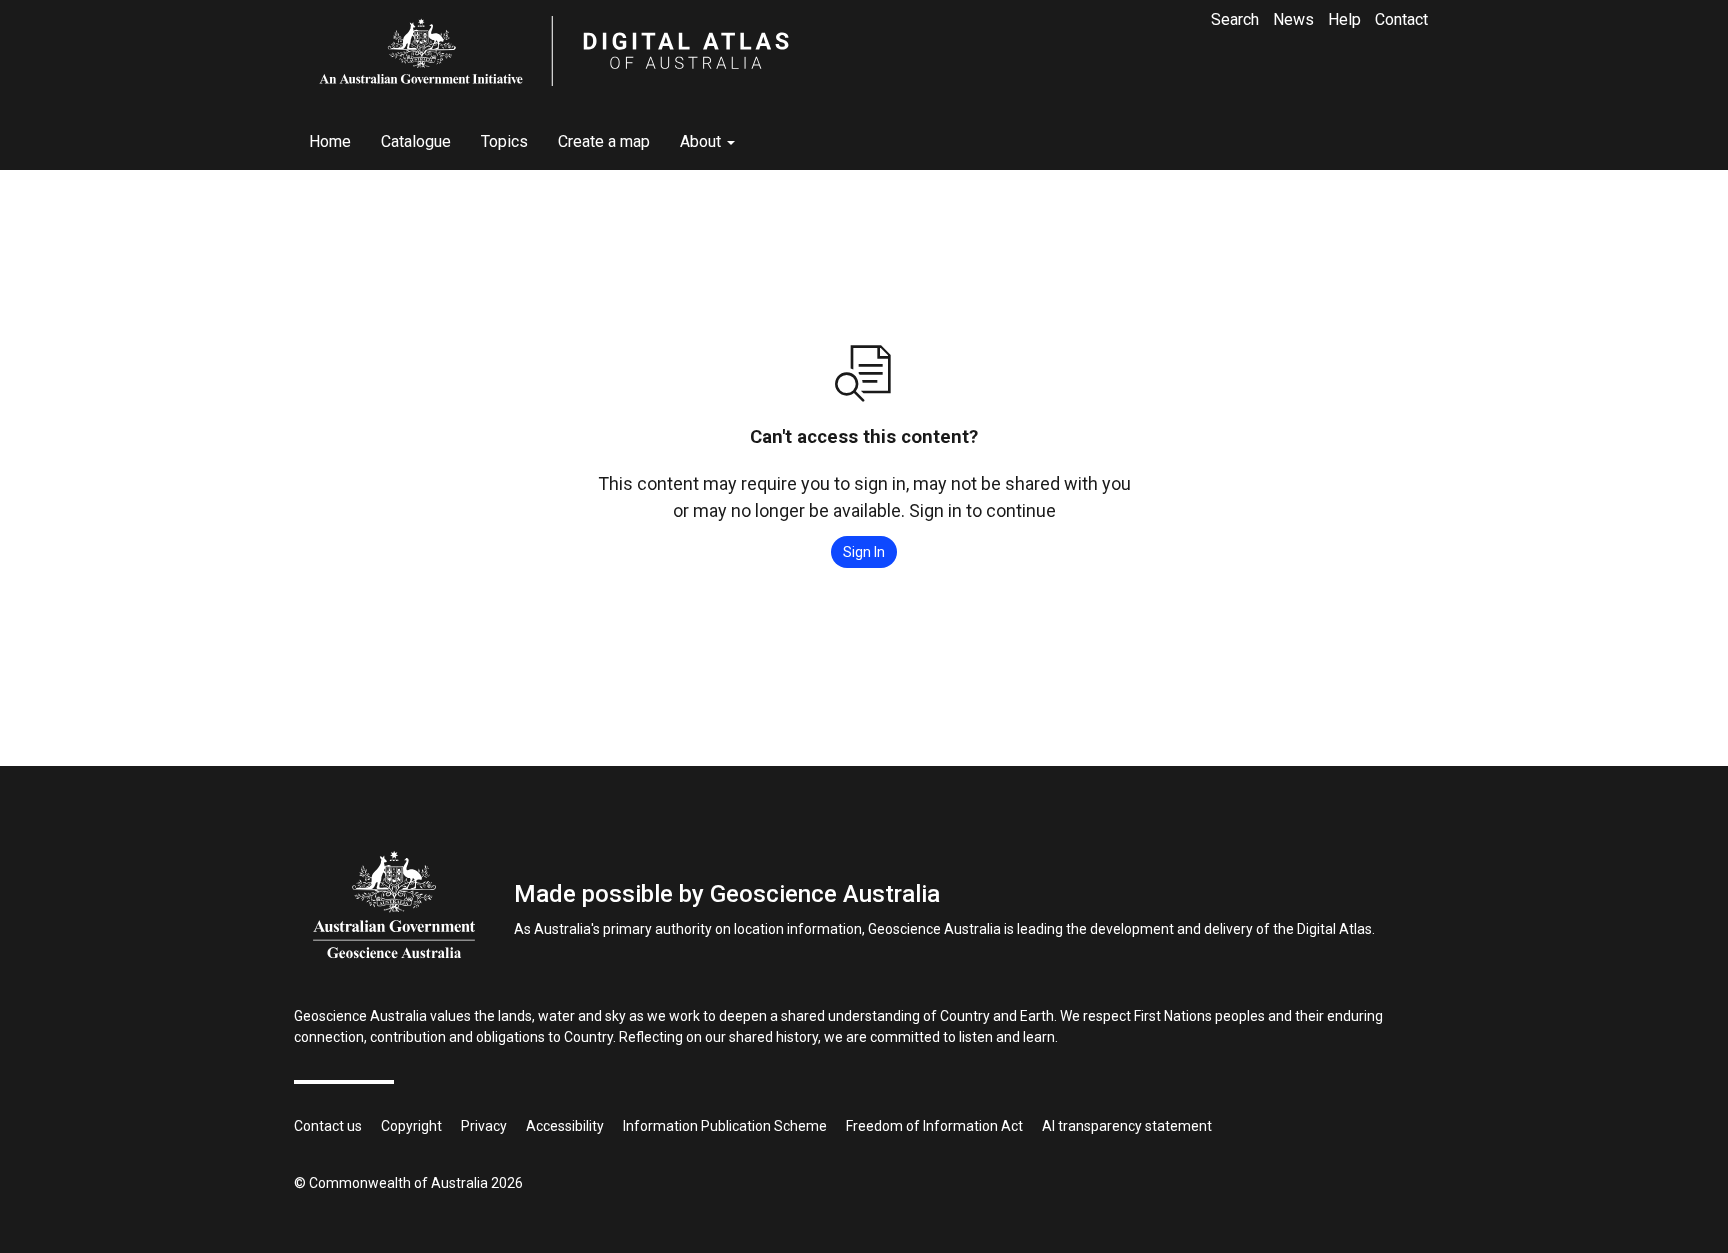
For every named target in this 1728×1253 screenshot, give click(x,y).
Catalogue (416, 141)
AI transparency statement (1127, 1126)
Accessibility (565, 1126)
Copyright (411, 1126)
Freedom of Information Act (934, 1126)
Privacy (484, 1126)
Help (1344, 19)
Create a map (604, 141)
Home (330, 141)
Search (1235, 19)
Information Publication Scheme (725, 1126)
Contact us (328, 1126)
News (1293, 19)
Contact (1401, 19)
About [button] (702, 141)
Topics (504, 141)
